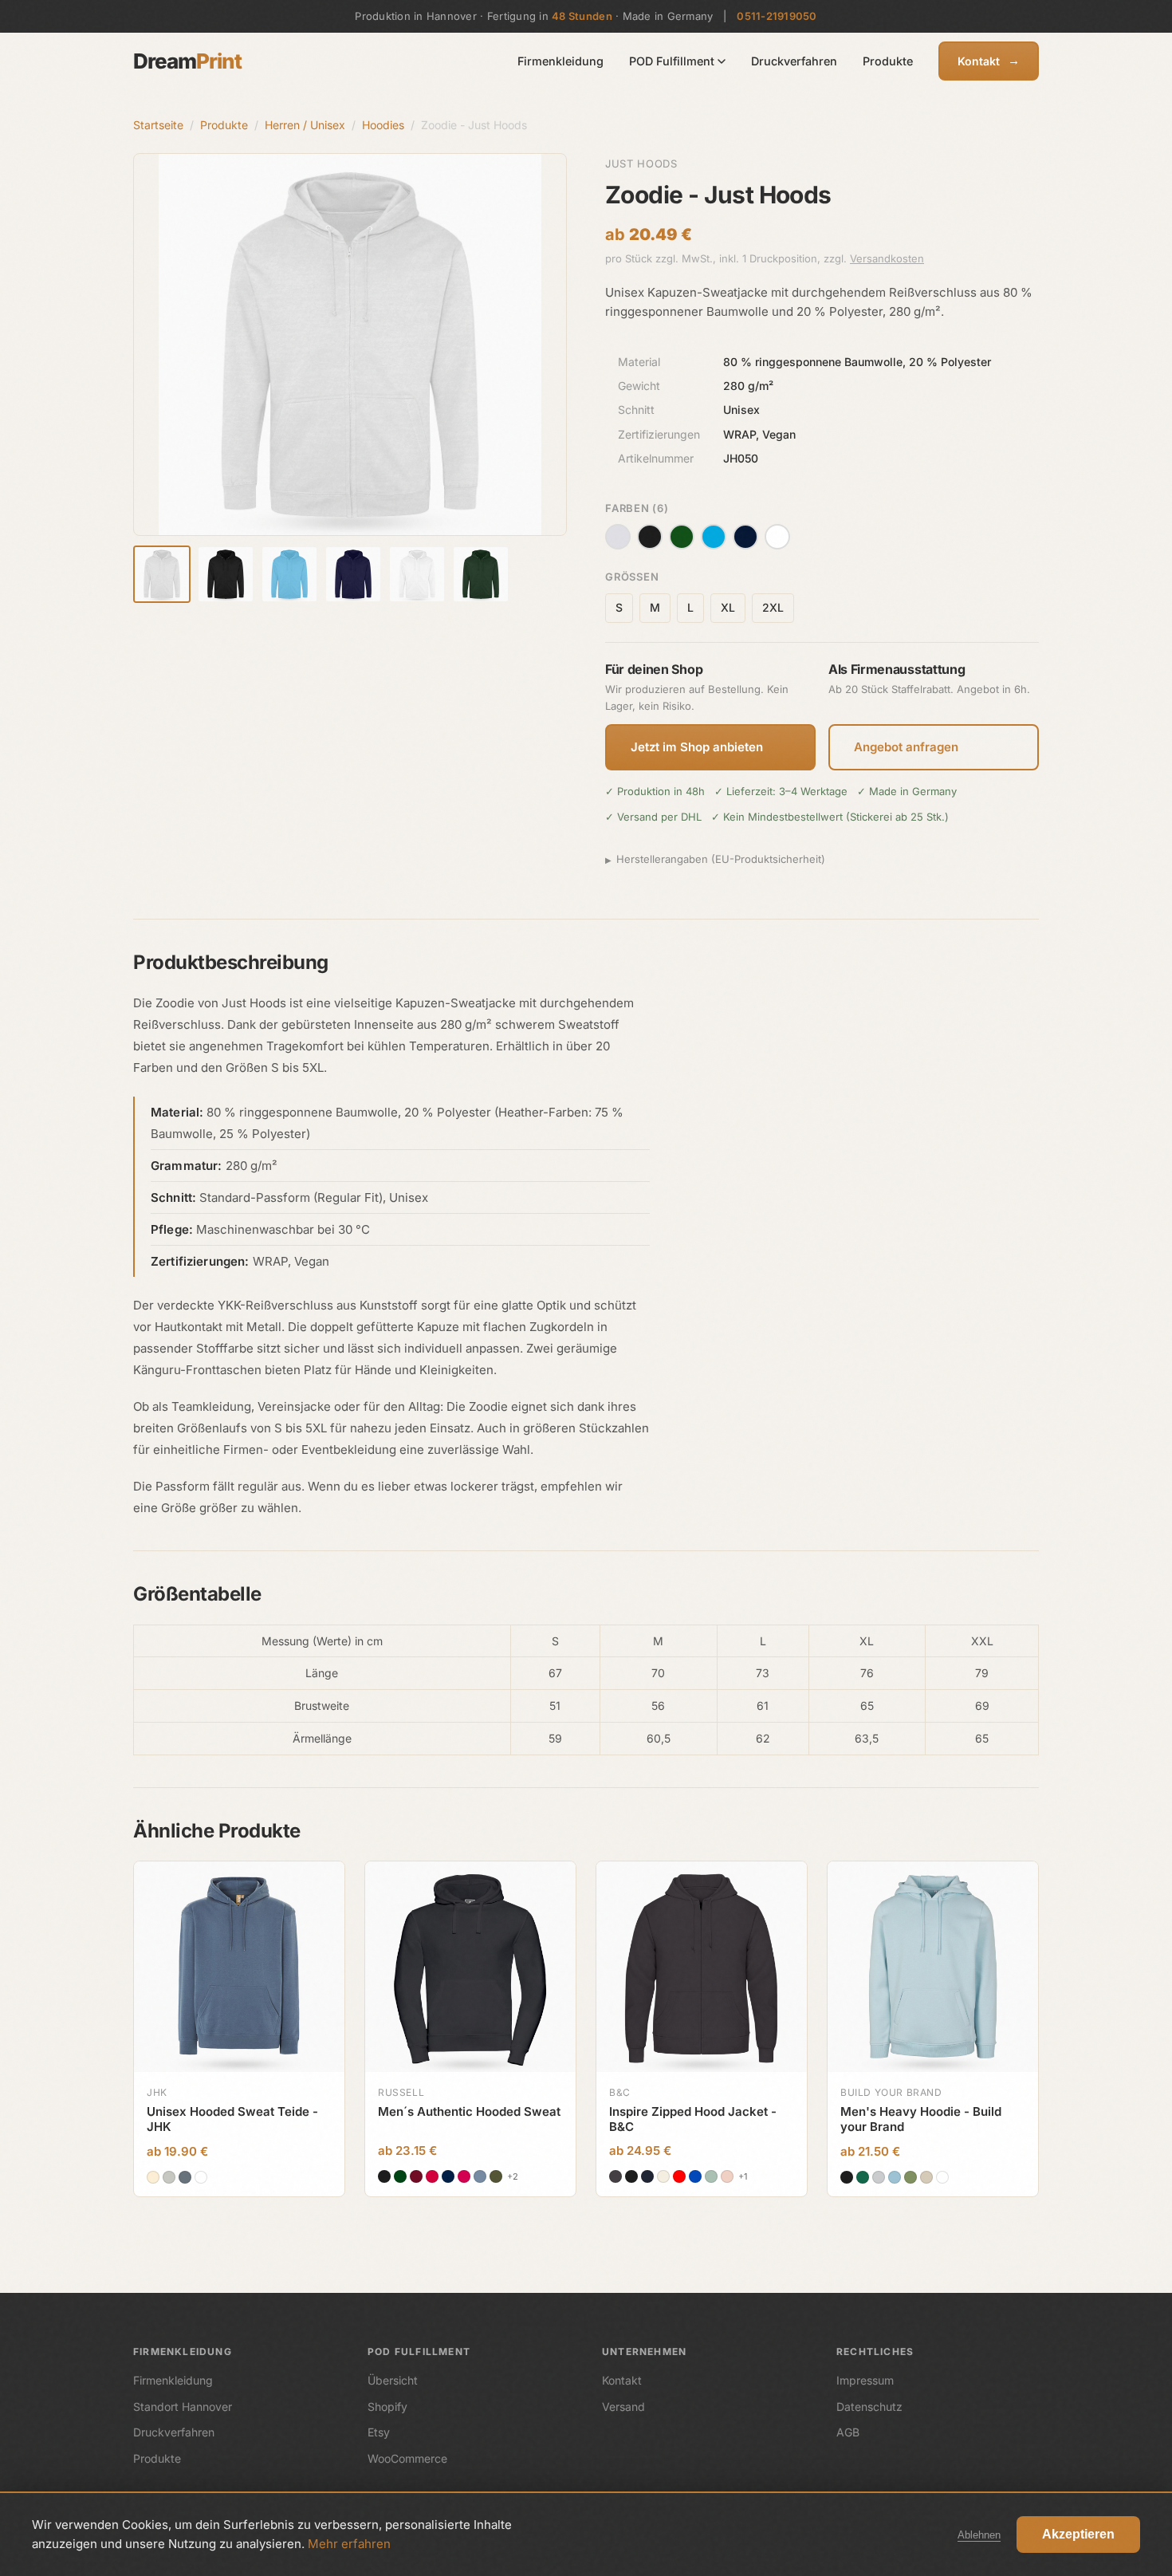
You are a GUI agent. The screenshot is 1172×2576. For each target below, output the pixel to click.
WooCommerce (407, 2458)
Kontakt (989, 60)
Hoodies (383, 125)
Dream (187, 61)
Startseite (158, 125)
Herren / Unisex (305, 125)
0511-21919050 (777, 16)
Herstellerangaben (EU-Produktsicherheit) (721, 859)
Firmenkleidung (560, 61)
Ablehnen (979, 2535)
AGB (848, 2432)
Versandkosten (887, 258)
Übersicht (393, 2380)
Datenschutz (869, 2407)
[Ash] (618, 537)
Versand (623, 2407)
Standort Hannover (183, 2407)
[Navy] (745, 537)
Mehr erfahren (349, 2544)
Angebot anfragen (906, 747)
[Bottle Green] (682, 537)
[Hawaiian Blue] (714, 537)
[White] (777, 537)
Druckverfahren (794, 61)
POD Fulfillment (672, 61)
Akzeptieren (1078, 2534)
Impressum (865, 2380)
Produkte (888, 61)
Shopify (387, 2407)
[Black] (650, 537)
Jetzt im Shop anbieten (697, 747)
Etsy (379, 2432)
